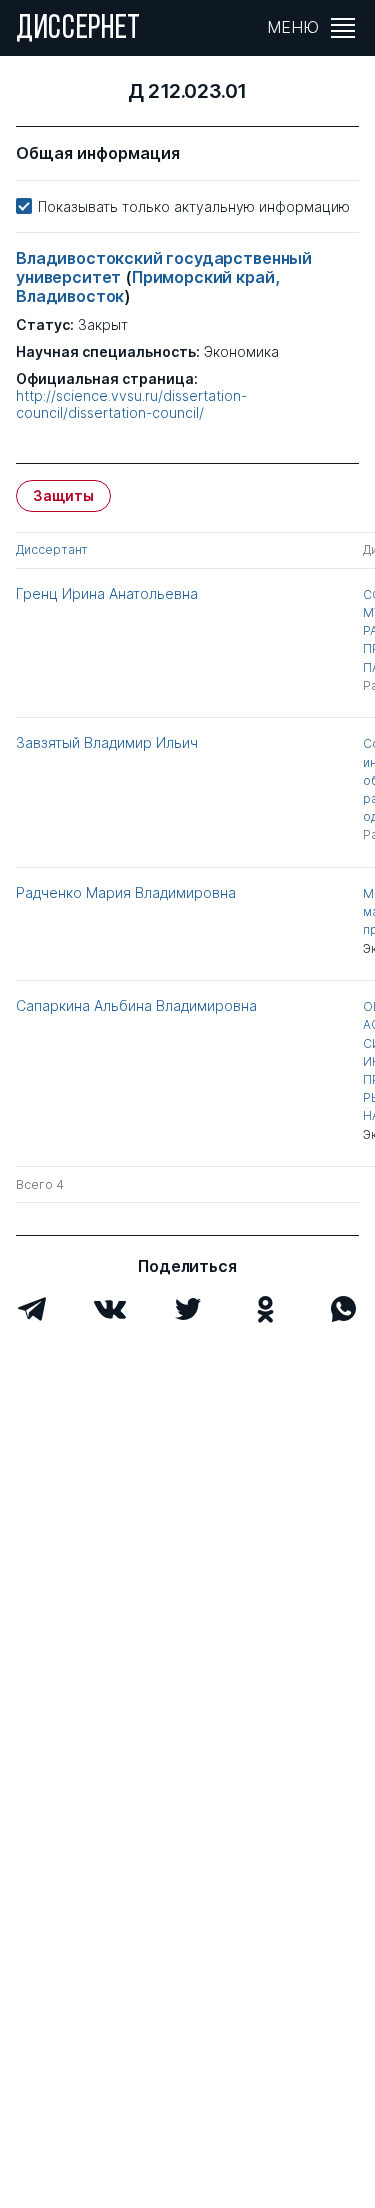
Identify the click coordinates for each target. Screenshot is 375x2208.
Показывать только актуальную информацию (194, 206)
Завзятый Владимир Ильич (107, 742)
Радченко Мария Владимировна (126, 892)
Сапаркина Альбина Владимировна (136, 1005)
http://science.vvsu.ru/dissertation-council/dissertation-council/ (131, 404)
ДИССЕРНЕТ (78, 30)
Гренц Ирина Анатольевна (107, 593)
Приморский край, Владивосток (147, 286)
